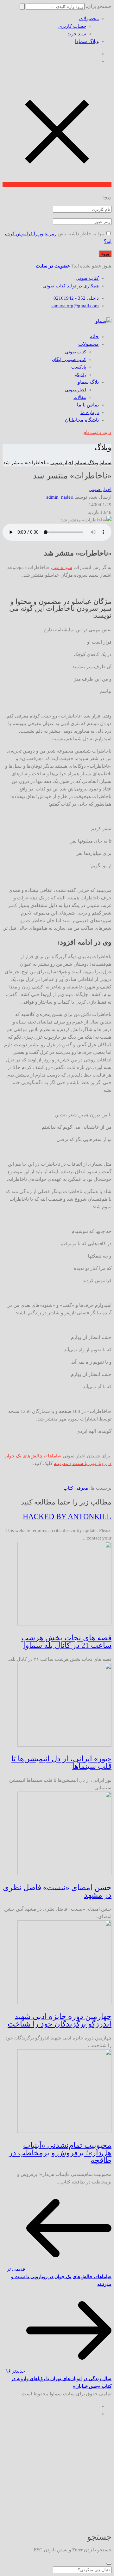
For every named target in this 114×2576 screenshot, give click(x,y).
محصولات (89, 19)
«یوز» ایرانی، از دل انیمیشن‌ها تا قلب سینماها (61, 1762)
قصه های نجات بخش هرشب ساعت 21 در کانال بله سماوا (66, 1642)
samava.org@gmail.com (75, 306)
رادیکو (80, 375)
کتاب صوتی (87, 278)
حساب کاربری (72, 26)
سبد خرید (77, 34)
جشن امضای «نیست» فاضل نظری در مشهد (57, 1891)
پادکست (79, 367)
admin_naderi (60, 497)
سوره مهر (62, 567)
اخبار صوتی (76, 390)
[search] (109, 2564)
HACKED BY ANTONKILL (67, 1516)
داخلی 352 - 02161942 (76, 298)
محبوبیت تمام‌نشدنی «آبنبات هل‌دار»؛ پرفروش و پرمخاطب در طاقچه (60, 2153)
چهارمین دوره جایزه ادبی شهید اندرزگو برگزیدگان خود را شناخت (60, 2020)
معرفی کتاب (76, 1488)
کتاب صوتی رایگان (69, 360)
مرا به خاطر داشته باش (81, 234)
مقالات (80, 397)
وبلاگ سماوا (87, 41)
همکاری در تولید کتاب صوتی (71, 286)
